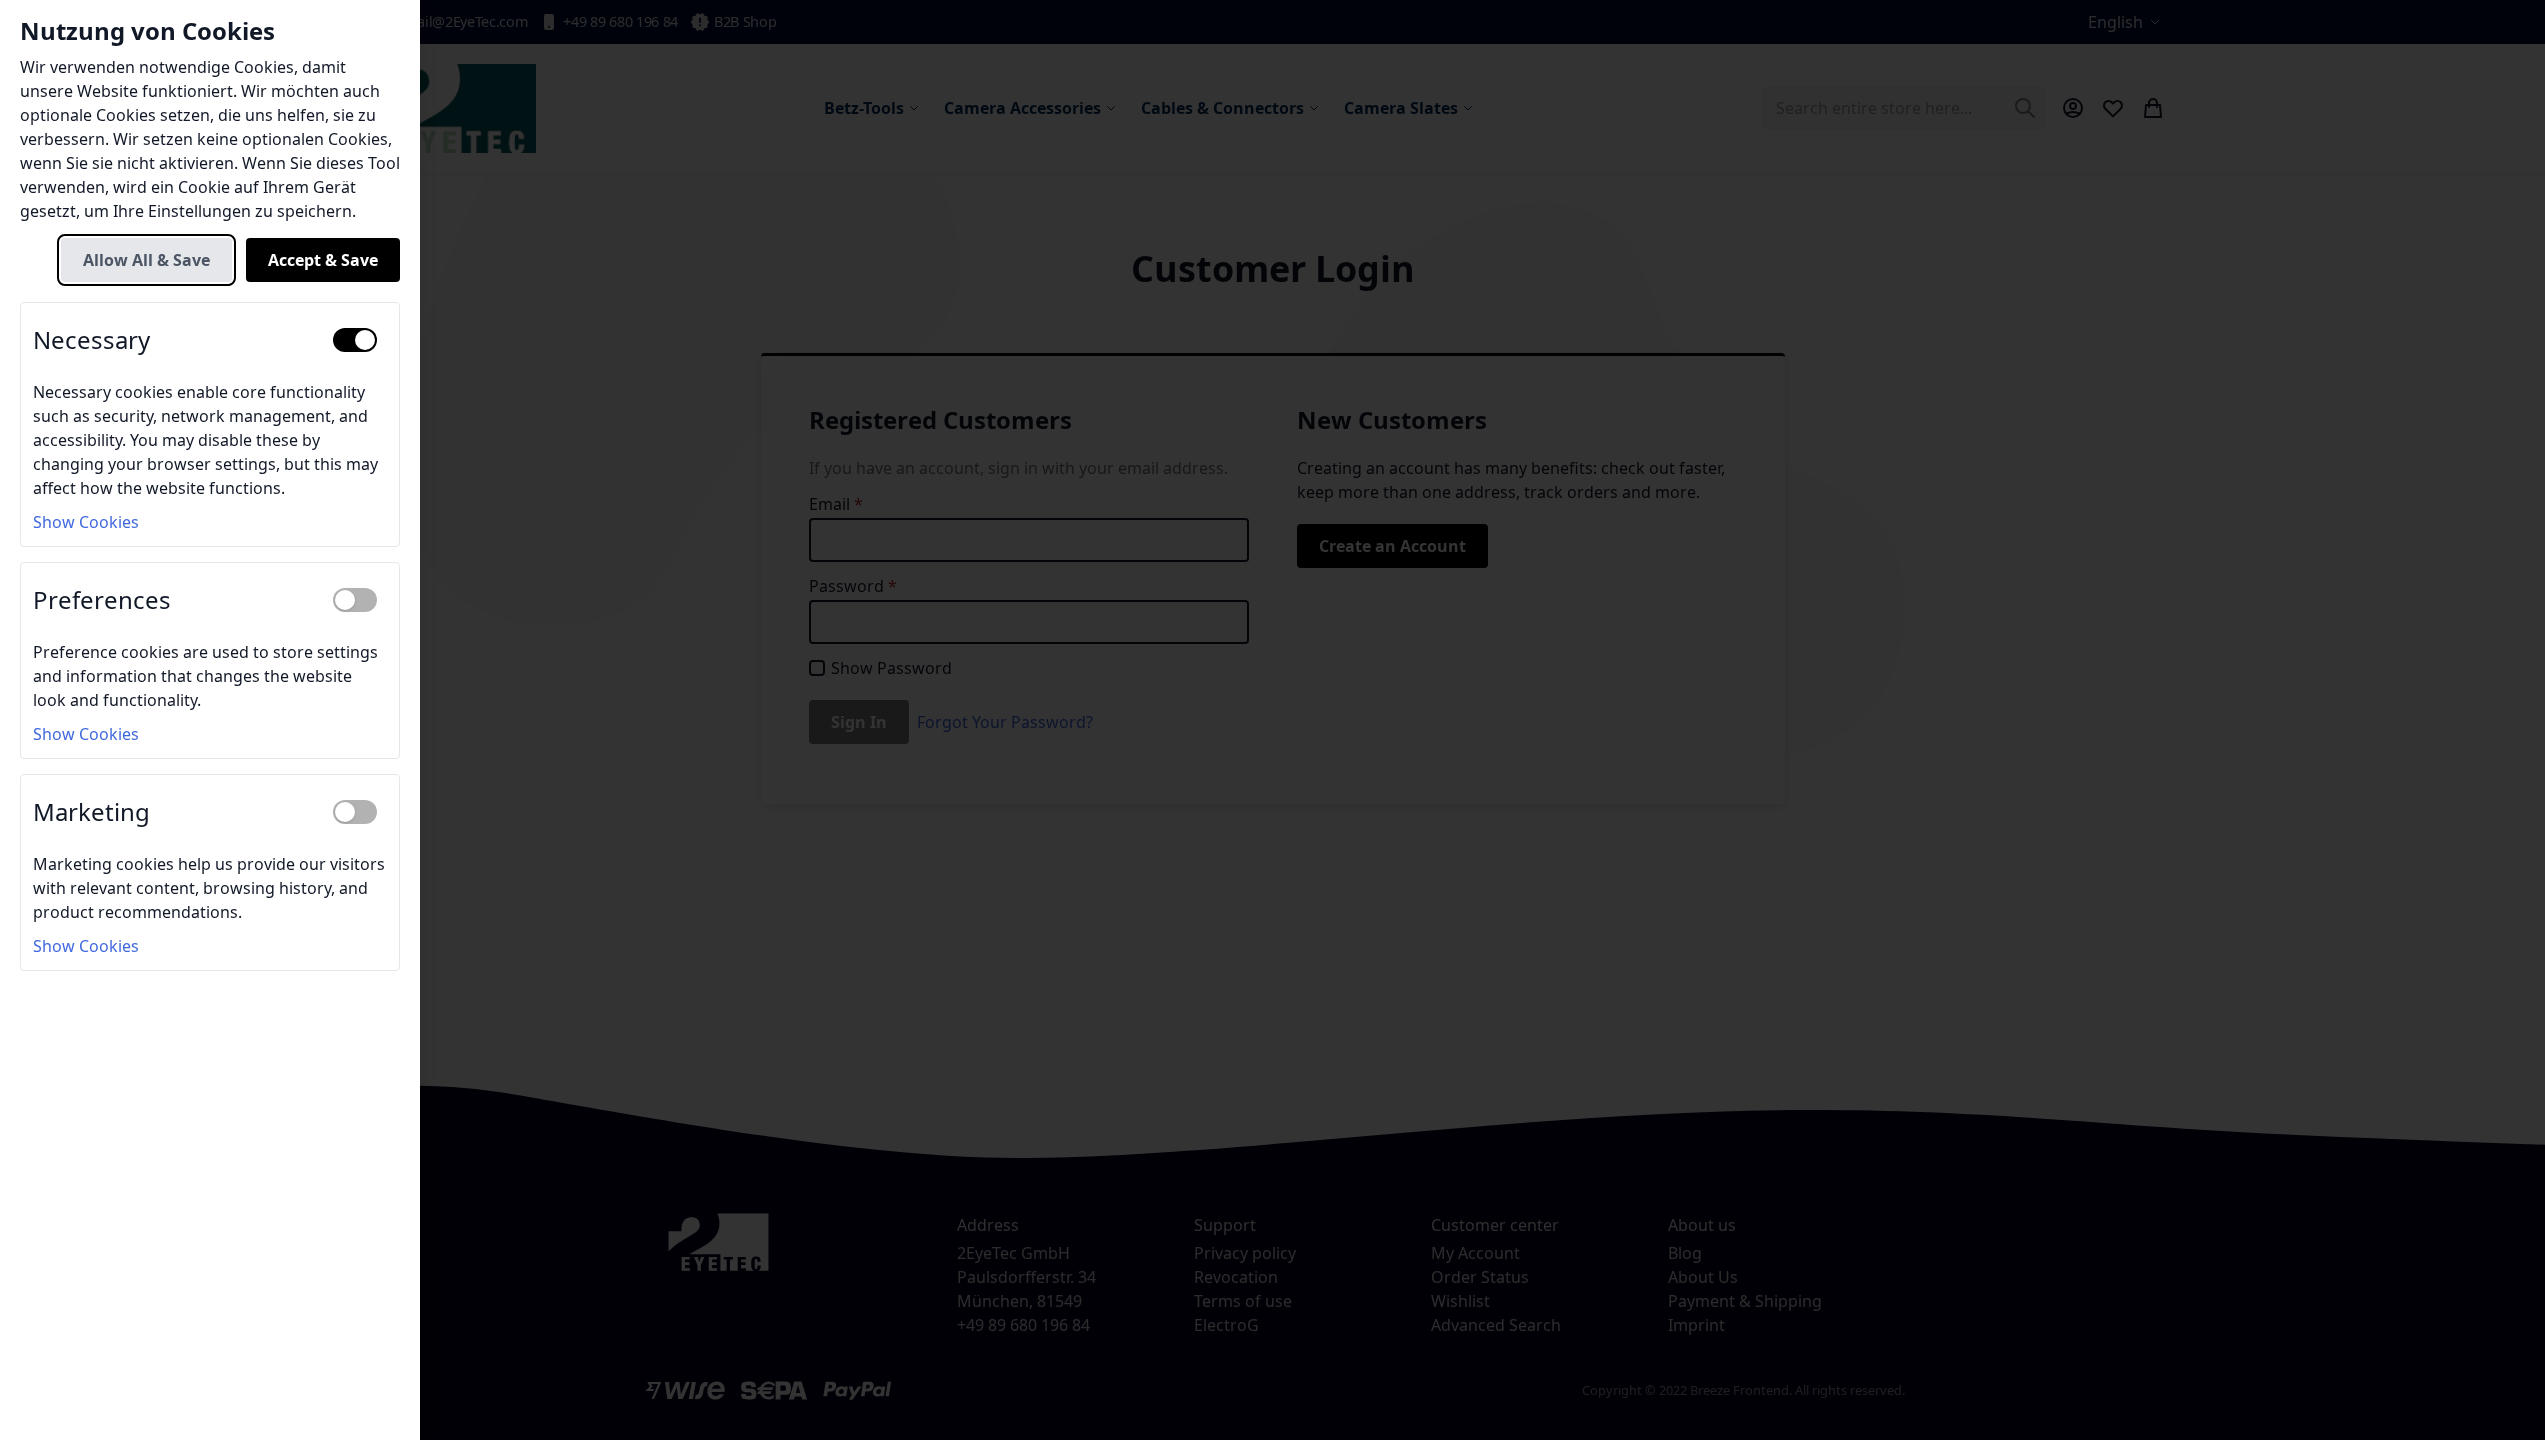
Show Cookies (86, 522)
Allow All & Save (146, 260)
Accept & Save (323, 260)
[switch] (355, 340)
